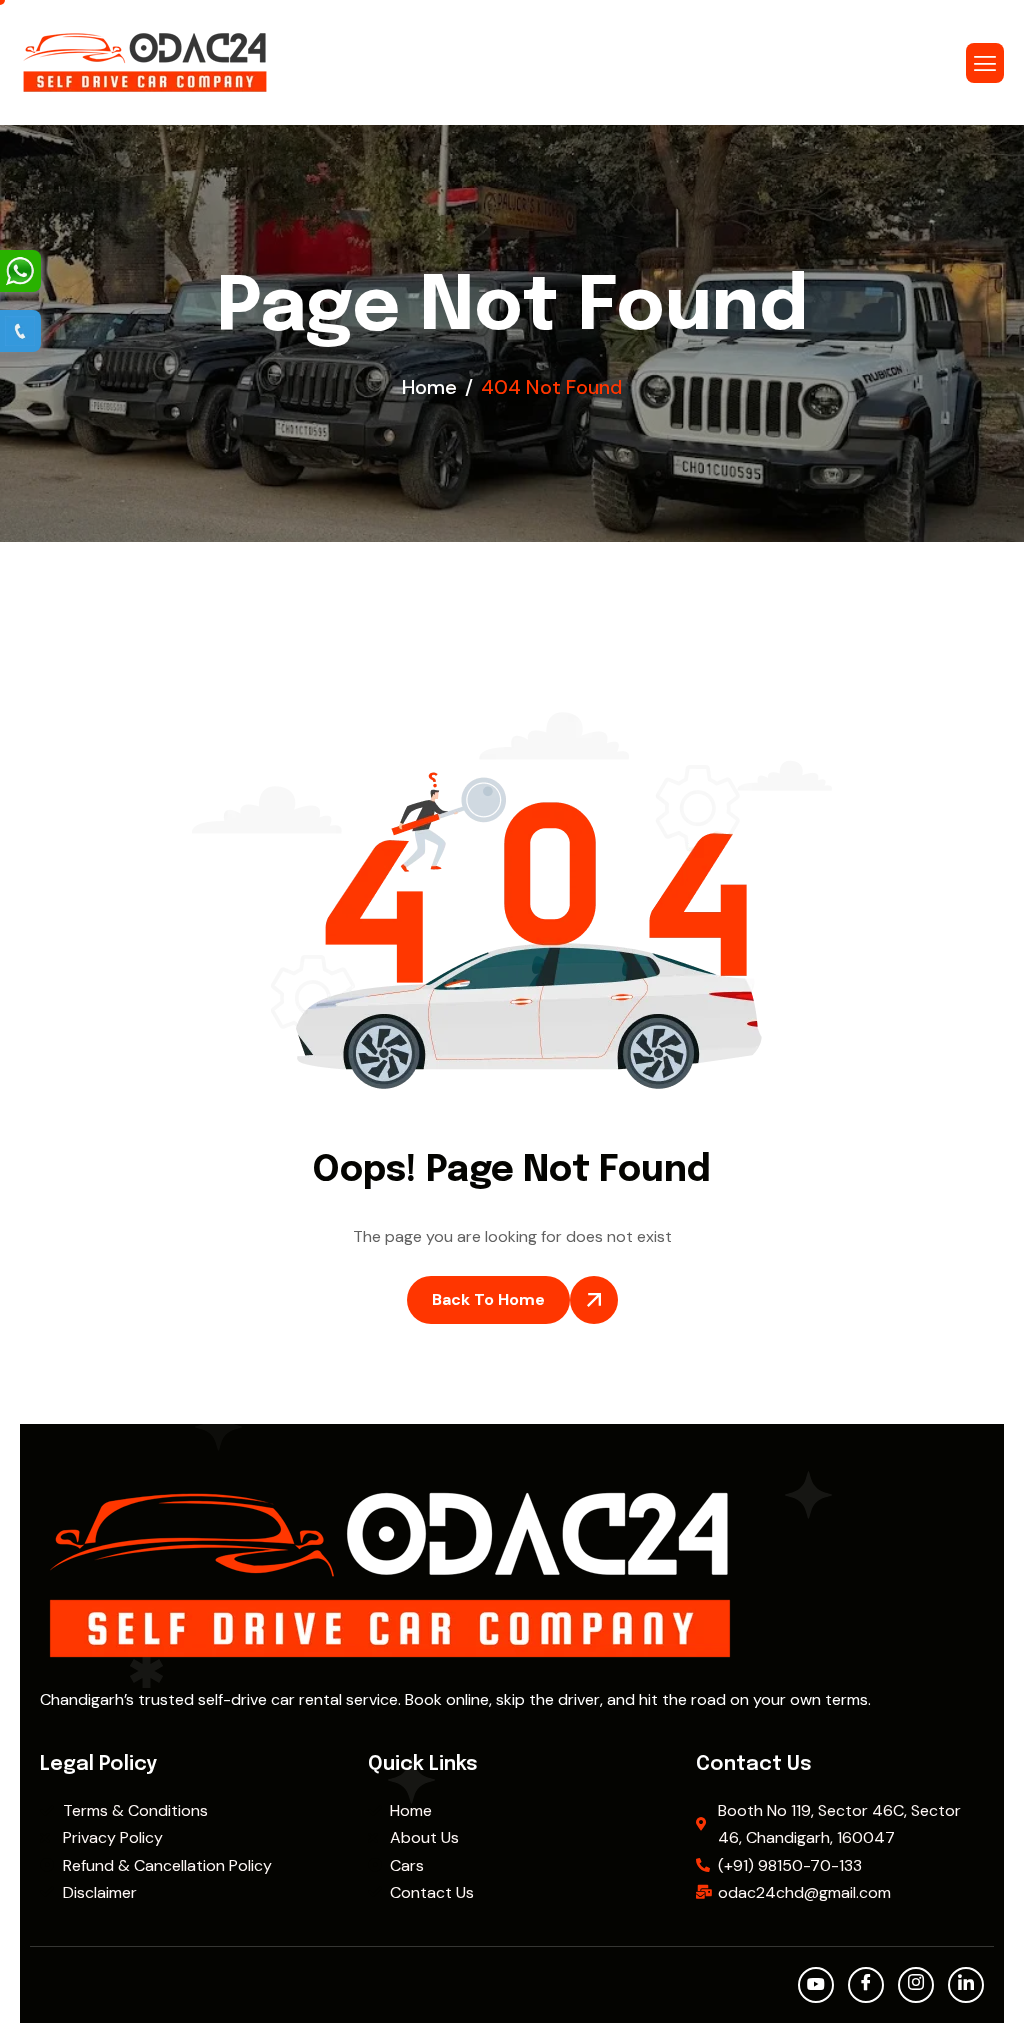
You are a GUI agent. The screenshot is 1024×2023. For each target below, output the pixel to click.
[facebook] (866, 1985)
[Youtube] (816, 1985)
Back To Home (488, 1299)
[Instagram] (916, 1985)
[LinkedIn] (966, 1985)
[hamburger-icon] (985, 63)
